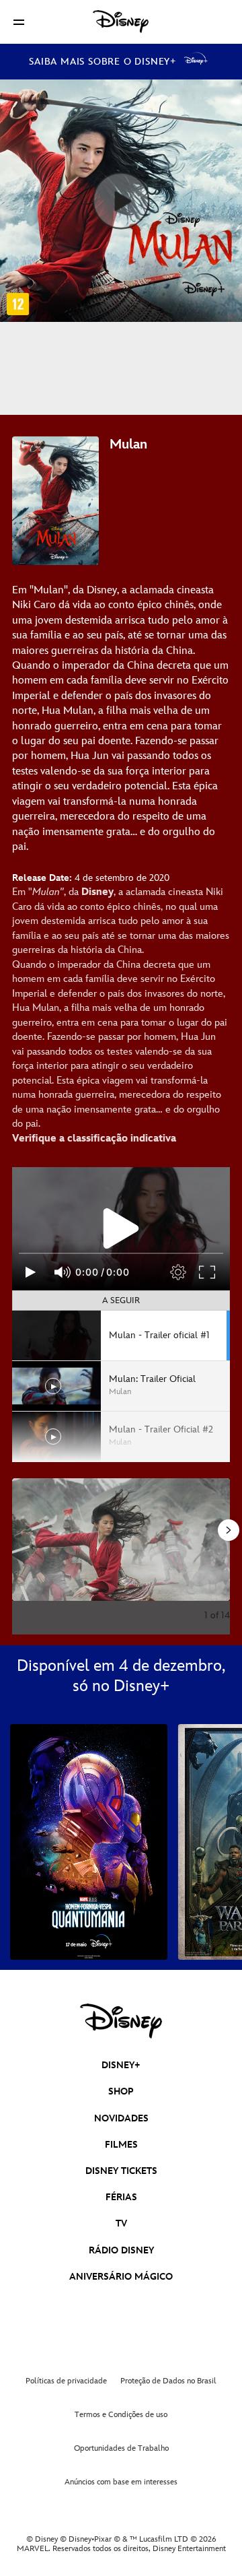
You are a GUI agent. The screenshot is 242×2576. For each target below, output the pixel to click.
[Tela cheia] (208, 1272)
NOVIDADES (121, 2118)
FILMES (121, 2145)
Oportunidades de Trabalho (121, 2448)
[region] (121, 1228)
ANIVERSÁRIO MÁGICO (121, 2277)
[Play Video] (121, 1228)
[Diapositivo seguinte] (220, 1540)
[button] (19, 22)
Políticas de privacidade (66, 2381)
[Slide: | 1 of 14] (121, 1540)
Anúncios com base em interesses (121, 2482)
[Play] (31, 1272)
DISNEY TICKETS (121, 2171)
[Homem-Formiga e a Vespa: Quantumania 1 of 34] (89, 1842)
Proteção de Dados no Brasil (168, 2381)
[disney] (121, 2021)
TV (121, 2223)
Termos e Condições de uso (121, 2415)
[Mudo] (63, 1272)
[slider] (121, 1253)
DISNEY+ (121, 2065)
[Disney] (121, 22)
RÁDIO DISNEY (121, 2250)
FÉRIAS (121, 2197)
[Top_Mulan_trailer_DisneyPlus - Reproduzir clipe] (121, 201)
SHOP (121, 2091)
